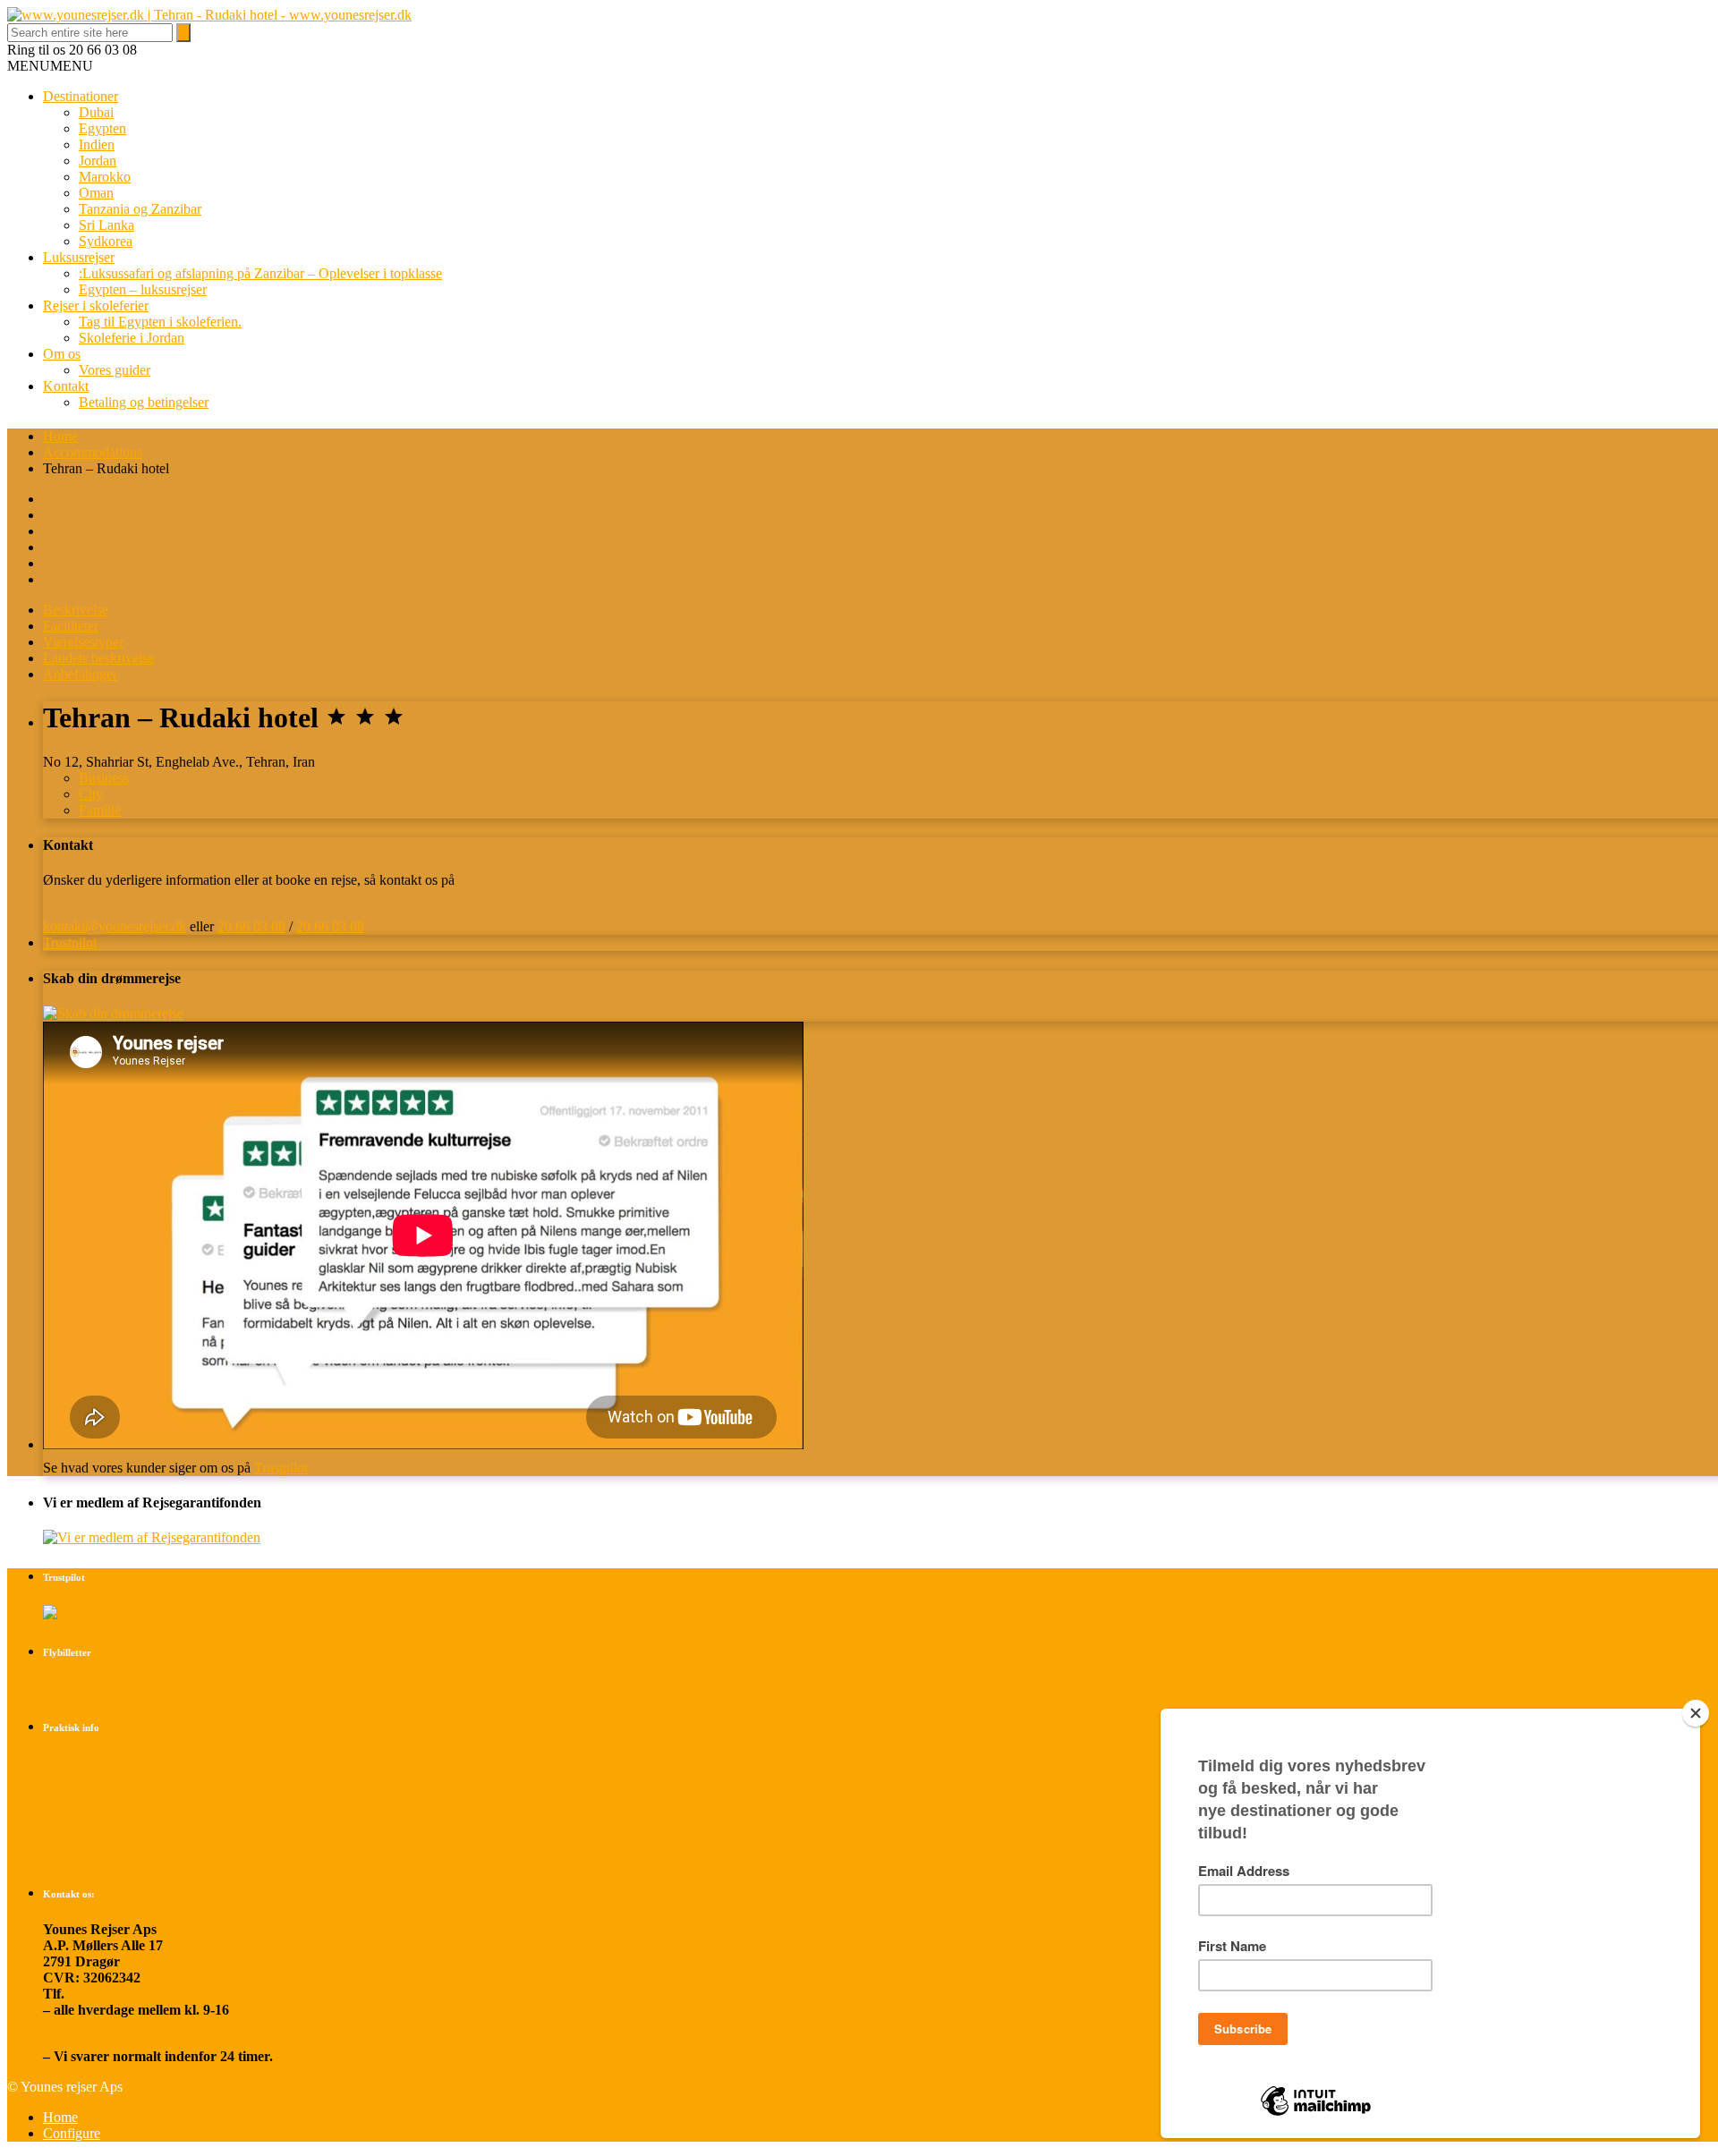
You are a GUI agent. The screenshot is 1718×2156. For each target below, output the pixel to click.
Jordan (98, 161)
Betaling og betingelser (144, 402)
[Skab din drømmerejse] (113, 1013)
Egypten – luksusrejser (143, 289)
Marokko (105, 177)
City (91, 794)
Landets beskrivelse (98, 658)
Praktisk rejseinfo (97, 1793)
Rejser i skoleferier (96, 306)
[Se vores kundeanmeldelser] (77, 1613)
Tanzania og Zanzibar (140, 209)
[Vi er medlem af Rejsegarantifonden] (152, 1537)
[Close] (1696, 1713)
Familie (100, 810)
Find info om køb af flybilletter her (148, 1688)
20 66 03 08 (251, 926)
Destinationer (81, 96)
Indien (97, 144)
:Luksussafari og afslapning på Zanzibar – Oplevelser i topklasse (260, 273)
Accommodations (93, 452)
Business (104, 778)
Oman (96, 193)
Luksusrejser (79, 257)
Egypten (102, 128)
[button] (50, 66)
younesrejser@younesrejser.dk (136, 2040)
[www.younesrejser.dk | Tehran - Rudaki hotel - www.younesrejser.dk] (209, 15)
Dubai (96, 112)
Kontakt (66, 386)
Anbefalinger (80, 674)
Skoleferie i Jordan (132, 338)
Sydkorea (106, 241)
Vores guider (115, 370)
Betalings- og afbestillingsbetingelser (152, 1763)
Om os (62, 354)
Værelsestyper (83, 642)
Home (60, 436)
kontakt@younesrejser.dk (115, 926)
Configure (72, 2133)
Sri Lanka (106, 225)
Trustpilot (70, 942)
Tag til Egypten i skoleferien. (160, 322)
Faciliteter (71, 626)
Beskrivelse (76, 610)
